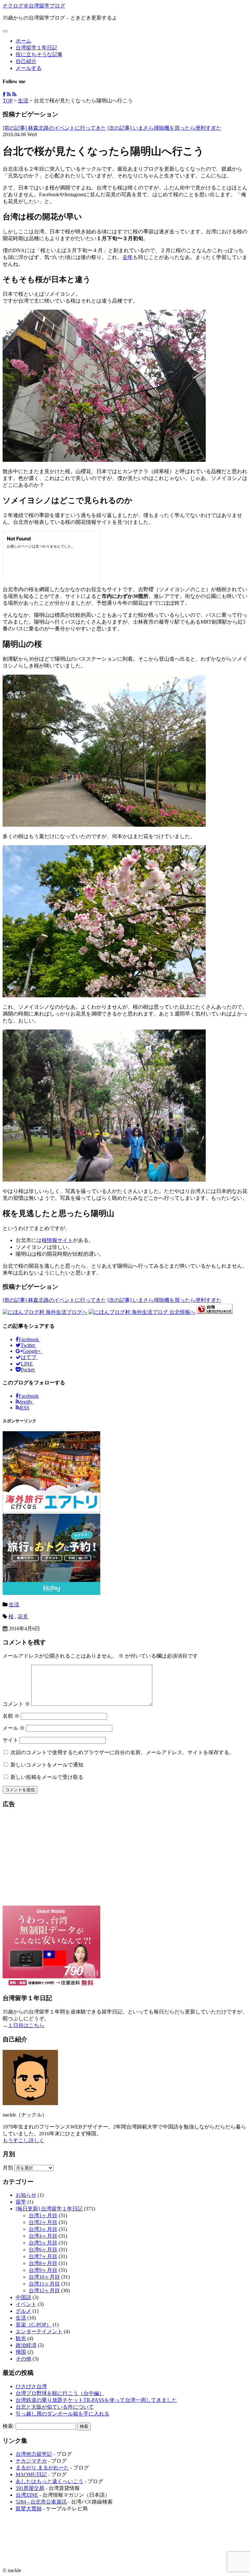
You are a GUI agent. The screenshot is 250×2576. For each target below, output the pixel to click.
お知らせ (26, 2195)
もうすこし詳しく (23, 2140)
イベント (26, 2304)
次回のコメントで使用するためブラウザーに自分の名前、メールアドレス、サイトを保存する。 (122, 1752)
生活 (23, 101)
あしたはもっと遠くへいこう (49, 2481)
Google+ (32, 1351)
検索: (8, 2426)
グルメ (23, 2311)
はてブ (29, 1357)
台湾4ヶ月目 (43, 2236)
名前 (11, 1716)
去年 (128, 257)
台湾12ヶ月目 (44, 2291)
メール (14, 1728)
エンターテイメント (39, 2331)
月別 (8, 2168)
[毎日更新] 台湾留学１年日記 (49, 2209)
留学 (21, 2202)
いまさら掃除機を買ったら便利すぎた (164, 128)
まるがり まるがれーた (42, 2468)
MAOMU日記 (31, 2474)
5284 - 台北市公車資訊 (41, 2502)
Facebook (29, 1339)
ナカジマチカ (31, 2461)
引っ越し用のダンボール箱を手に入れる (62, 2414)
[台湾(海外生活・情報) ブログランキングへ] (215, 1312)
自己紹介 (26, 61)
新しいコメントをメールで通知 (47, 1765)
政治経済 (26, 2345)
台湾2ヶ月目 (43, 2222)
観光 (21, 2338)
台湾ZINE (27, 2495)
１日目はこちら (26, 2025)
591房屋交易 (30, 2488)
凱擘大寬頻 (29, 2509)
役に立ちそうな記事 (39, 54)
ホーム (23, 41)
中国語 (23, 2297)
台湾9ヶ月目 (43, 2270)
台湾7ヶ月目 (43, 2256)
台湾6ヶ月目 (43, 2250)
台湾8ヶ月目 (43, 2263)
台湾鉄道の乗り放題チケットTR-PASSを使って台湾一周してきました (96, 2400)
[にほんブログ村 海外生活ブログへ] (45, 1312)
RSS (25, 1408)
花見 (23, 1617)
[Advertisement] (125, 1860)
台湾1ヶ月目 (43, 2215)
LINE (27, 1364)
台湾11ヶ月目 (44, 2284)
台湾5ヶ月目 (43, 2243)
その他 (23, 2359)
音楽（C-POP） (34, 2325)
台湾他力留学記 (34, 2454)
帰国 (21, 2352)
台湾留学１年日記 (36, 48)
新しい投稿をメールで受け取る (47, 1777)
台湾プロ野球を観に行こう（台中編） (60, 2393)
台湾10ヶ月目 (44, 2277)
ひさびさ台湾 (31, 2386)
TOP (7, 101)
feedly (27, 1402)
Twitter (28, 1345)
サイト (10, 1740)
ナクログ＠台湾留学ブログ (34, 6)
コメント (16, 1704)
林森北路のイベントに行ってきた (54, 128)
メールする (29, 68)
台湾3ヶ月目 (43, 2229)
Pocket (28, 1370)
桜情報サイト (57, 1240)
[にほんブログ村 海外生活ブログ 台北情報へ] (142, 1312)
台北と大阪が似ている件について (55, 2407)
